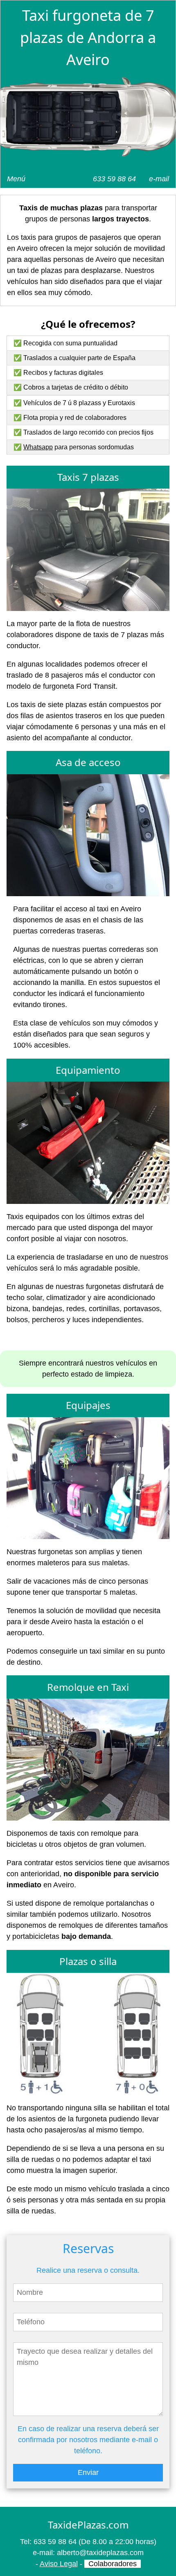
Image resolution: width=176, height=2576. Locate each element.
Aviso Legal (59, 2564)
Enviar (88, 2472)
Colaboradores (113, 2564)
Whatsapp (38, 447)
